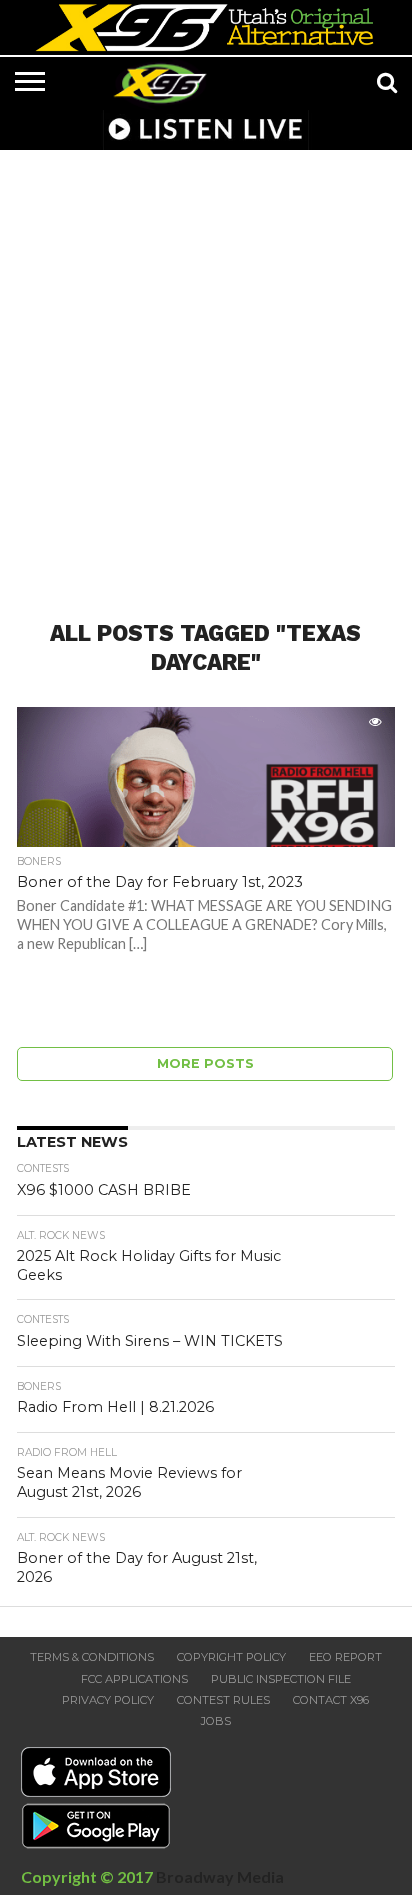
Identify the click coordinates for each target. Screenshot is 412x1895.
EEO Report (345, 1657)
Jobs (216, 1721)
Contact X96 (331, 1700)
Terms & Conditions (92, 1657)
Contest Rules (223, 1700)
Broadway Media (220, 1876)
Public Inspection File (281, 1679)
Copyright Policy (231, 1657)
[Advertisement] (206, 373)
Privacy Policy (108, 1700)
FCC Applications (134, 1679)
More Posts (205, 1063)
